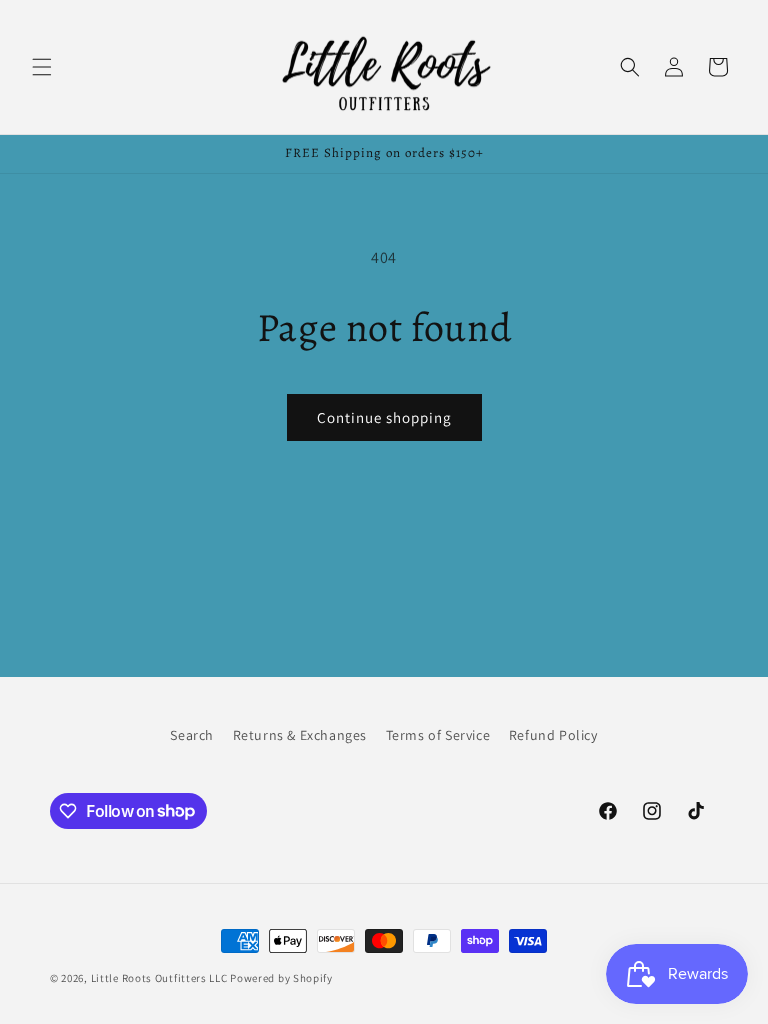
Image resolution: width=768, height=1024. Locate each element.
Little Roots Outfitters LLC (159, 978)
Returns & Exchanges (300, 735)
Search (192, 735)
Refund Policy (553, 735)
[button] (42, 67)
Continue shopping (384, 417)
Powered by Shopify (281, 978)
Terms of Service (438, 735)
